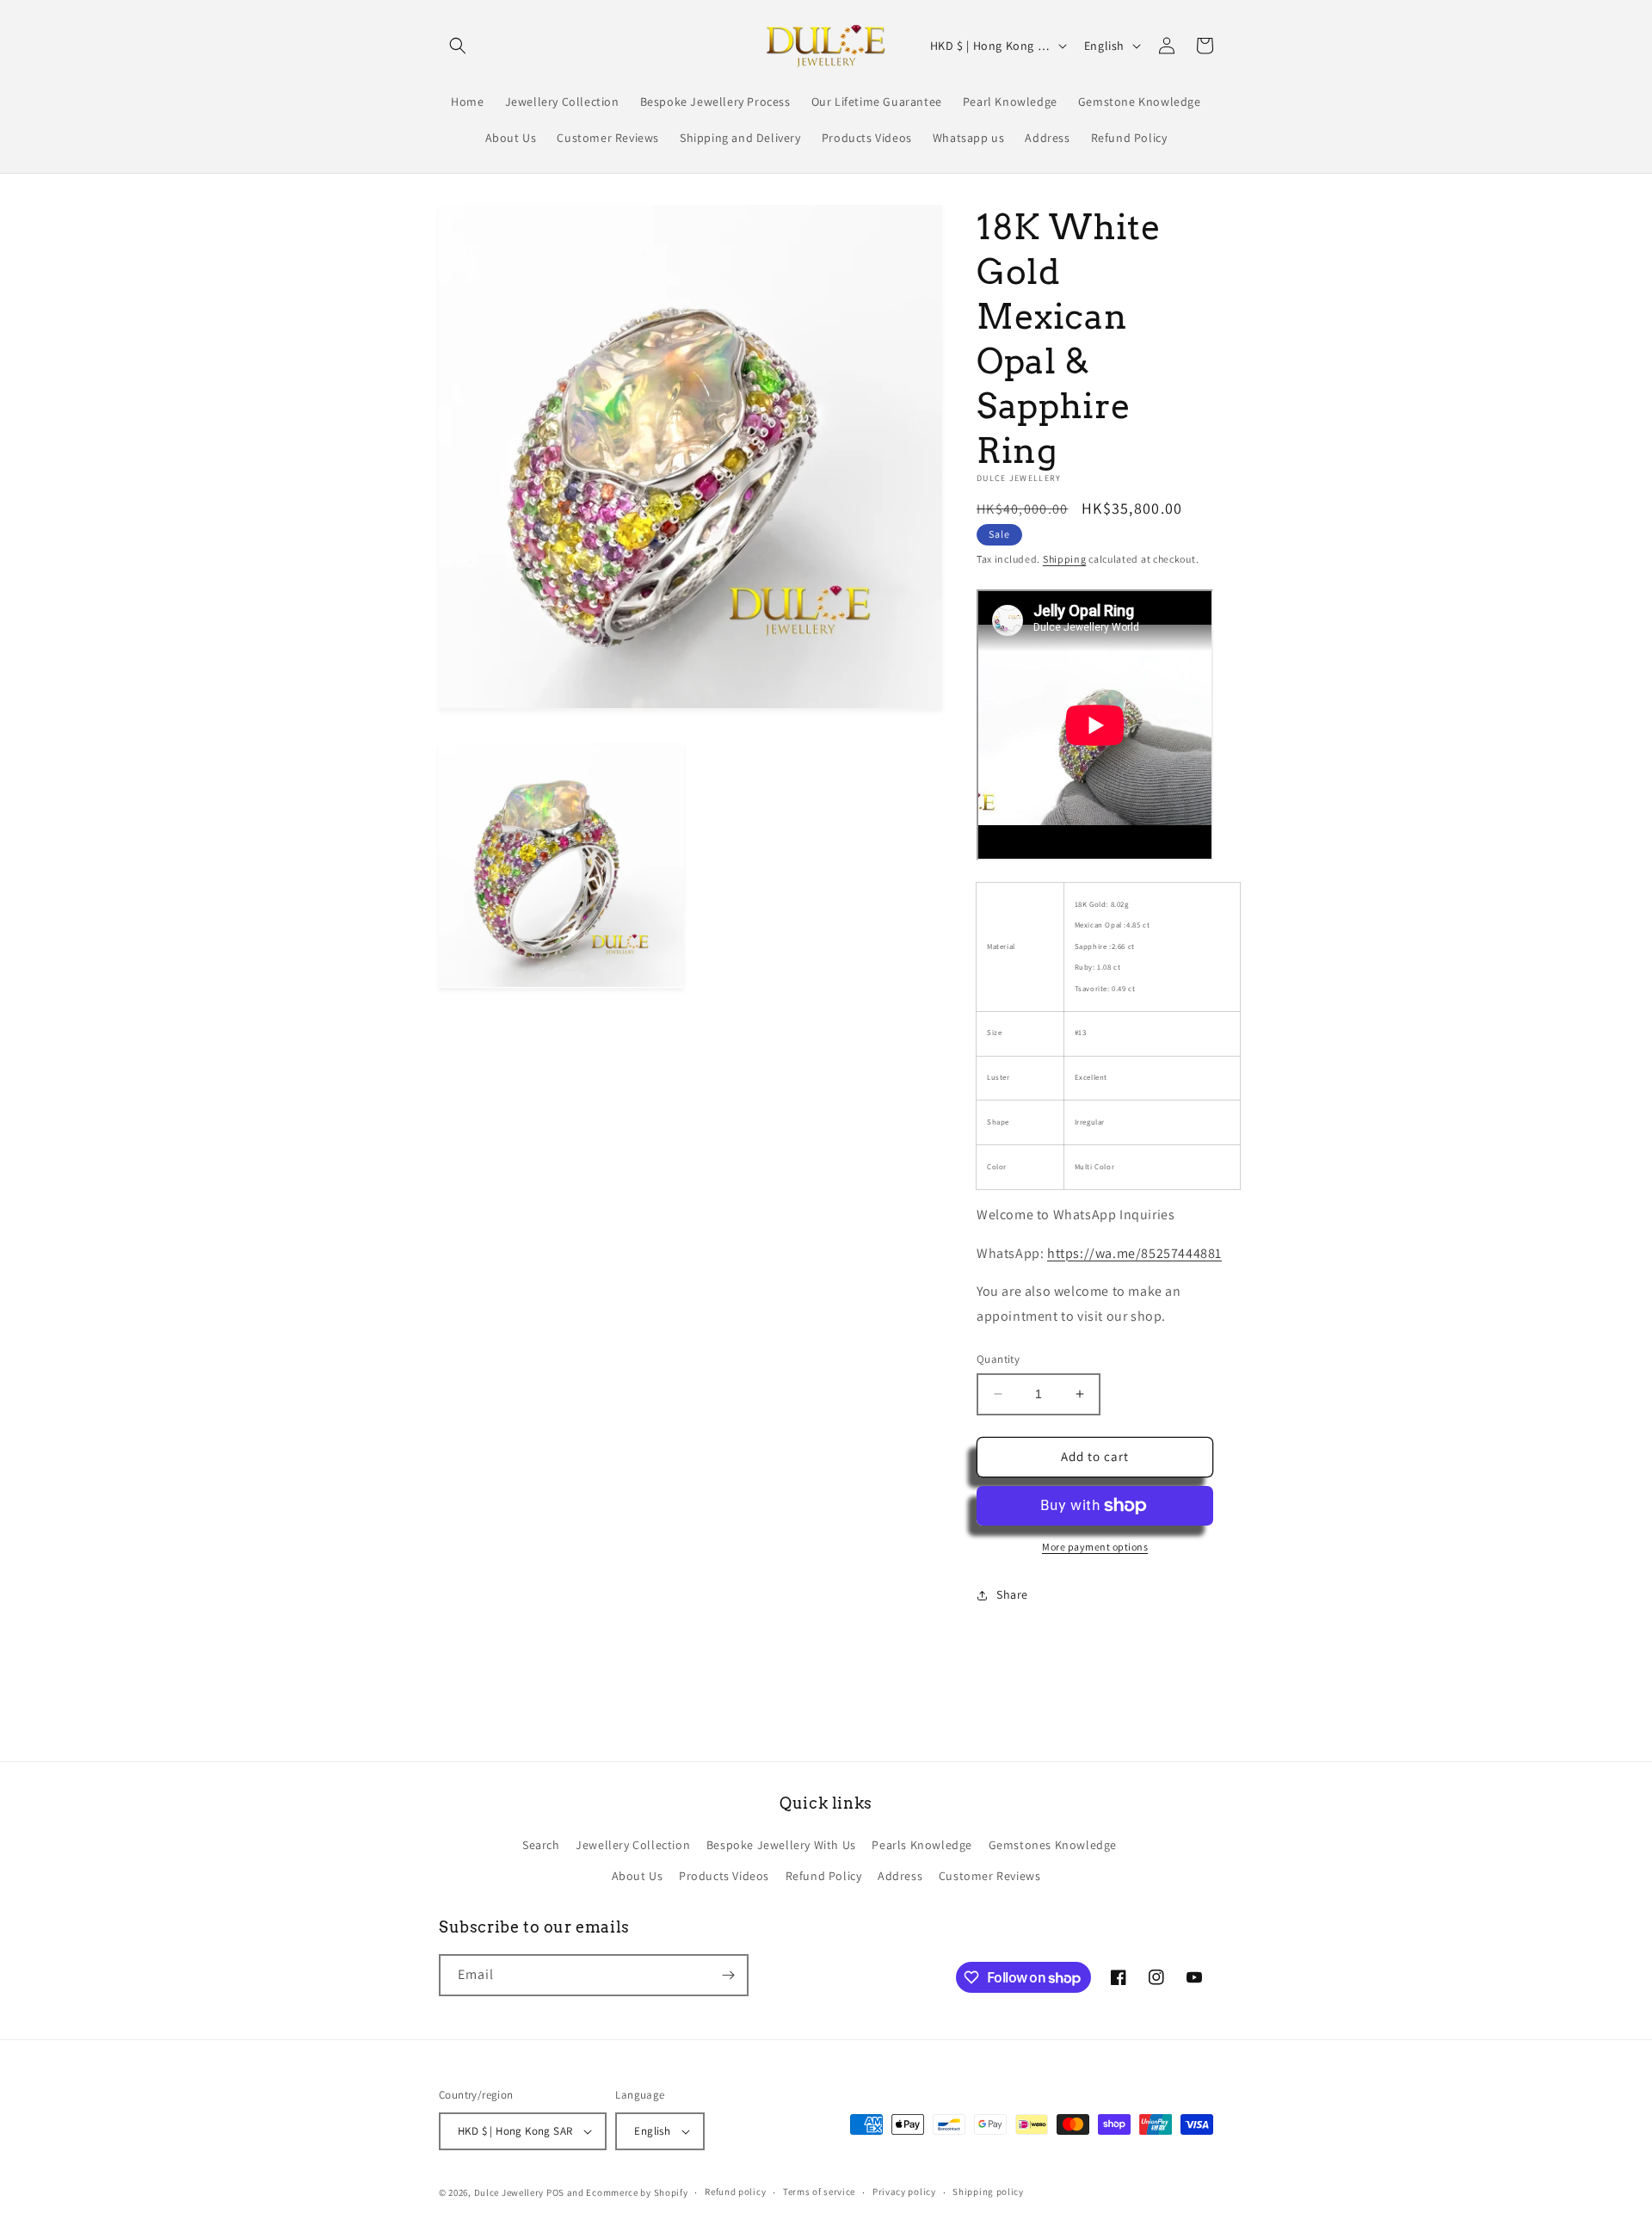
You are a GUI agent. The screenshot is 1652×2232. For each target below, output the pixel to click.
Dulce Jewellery (509, 2192)
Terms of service (819, 2192)
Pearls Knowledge (922, 1845)
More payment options (1095, 1547)
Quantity (998, 1359)
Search (541, 1845)
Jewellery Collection (633, 1845)
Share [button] (1012, 1594)
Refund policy (735, 2192)
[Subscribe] (728, 1975)
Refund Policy (824, 1876)
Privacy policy (904, 2192)
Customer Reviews (990, 1876)
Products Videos (724, 1876)
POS (555, 2192)
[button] (458, 46)
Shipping (1065, 559)
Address (900, 1876)
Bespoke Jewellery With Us (781, 1845)
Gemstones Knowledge (1053, 1845)
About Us (638, 1876)
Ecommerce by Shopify (637, 2192)
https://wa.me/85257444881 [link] (1134, 1253)
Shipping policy (988, 2192)
